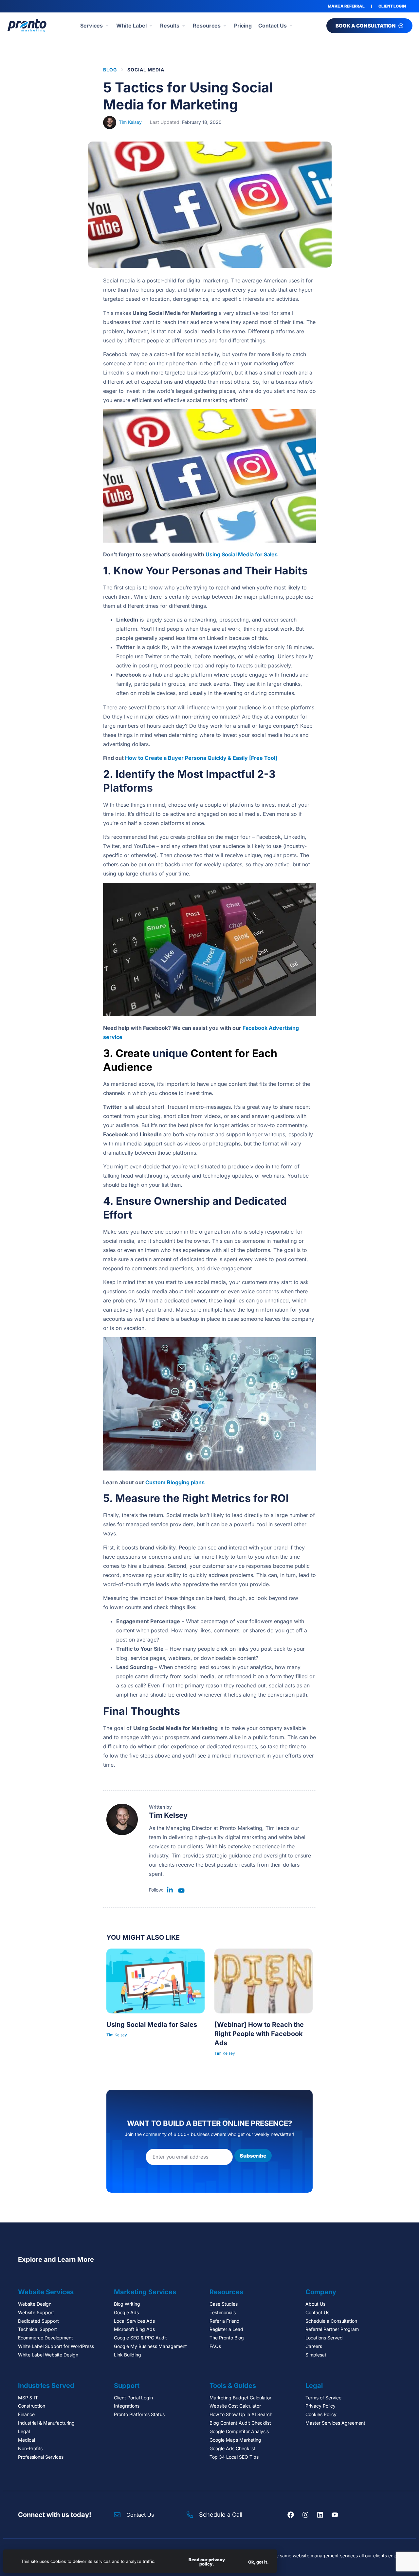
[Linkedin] (320, 2515)
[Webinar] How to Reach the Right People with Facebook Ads (259, 2034)
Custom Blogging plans (175, 1482)
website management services (325, 2556)
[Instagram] (305, 2515)
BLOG (110, 70)
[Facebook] (291, 2515)
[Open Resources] (225, 26)
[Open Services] (107, 26)
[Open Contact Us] (291, 26)
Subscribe (253, 2156)
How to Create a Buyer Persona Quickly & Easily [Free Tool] (201, 758)
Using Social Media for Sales (242, 554)
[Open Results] (184, 26)
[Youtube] (335, 2515)
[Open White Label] (151, 26)
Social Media (146, 70)
